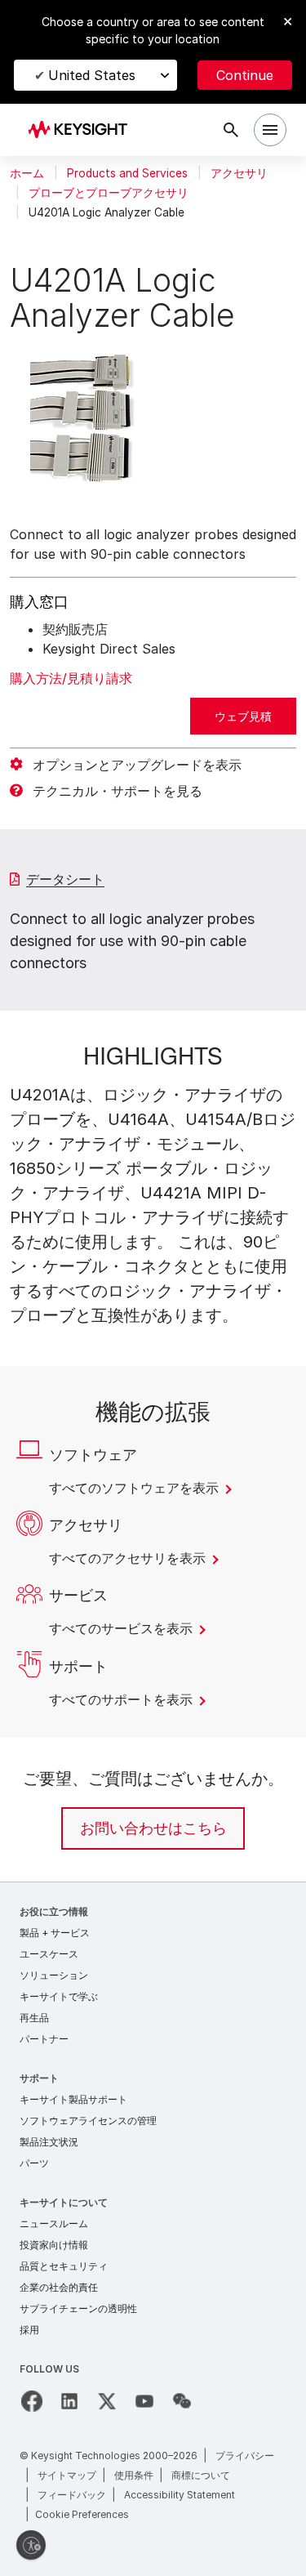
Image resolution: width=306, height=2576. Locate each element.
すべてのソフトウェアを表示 (135, 1488)
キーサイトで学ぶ (59, 1996)
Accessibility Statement (180, 2495)
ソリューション (54, 1975)
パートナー (44, 2039)
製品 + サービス (55, 1933)
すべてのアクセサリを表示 (129, 1558)
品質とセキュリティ (64, 2266)
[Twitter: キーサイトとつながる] (107, 2401)
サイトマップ (67, 2475)
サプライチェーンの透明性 (78, 2308)
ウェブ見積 (243, 716)
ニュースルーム (54, 2223)
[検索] (231, 130)
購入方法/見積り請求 (71, 678)
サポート (39, 2078)
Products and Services (127, 173)
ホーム (27, 173)
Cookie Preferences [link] (82, 2514)
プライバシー (245, 2455)
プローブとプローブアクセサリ (109, 193)
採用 (29, 2330)
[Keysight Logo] (83, 130)
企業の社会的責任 (59, 2287)
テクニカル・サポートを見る (118, 791)
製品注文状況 (49, 2142)
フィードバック (72, 2495)
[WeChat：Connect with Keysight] (182, 2401)
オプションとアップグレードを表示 (137, 765)
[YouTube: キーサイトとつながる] (144, 2401)
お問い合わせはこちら (153, 1828)
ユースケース (49, 1954)
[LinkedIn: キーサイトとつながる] (69, 2401)
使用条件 (134, 2475)
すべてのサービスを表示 (122, 1628)
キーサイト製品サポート (73, 2099)
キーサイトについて (64, 2202)
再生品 (34, 2018)
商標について (201, 2475)
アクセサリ (239, 173)
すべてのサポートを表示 (122, 1699)
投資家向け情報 (54, 2245)
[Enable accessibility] (31, 2545)
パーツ (34, 2163)
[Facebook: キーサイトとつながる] (32, 2401)
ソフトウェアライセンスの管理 (88, 2121)
